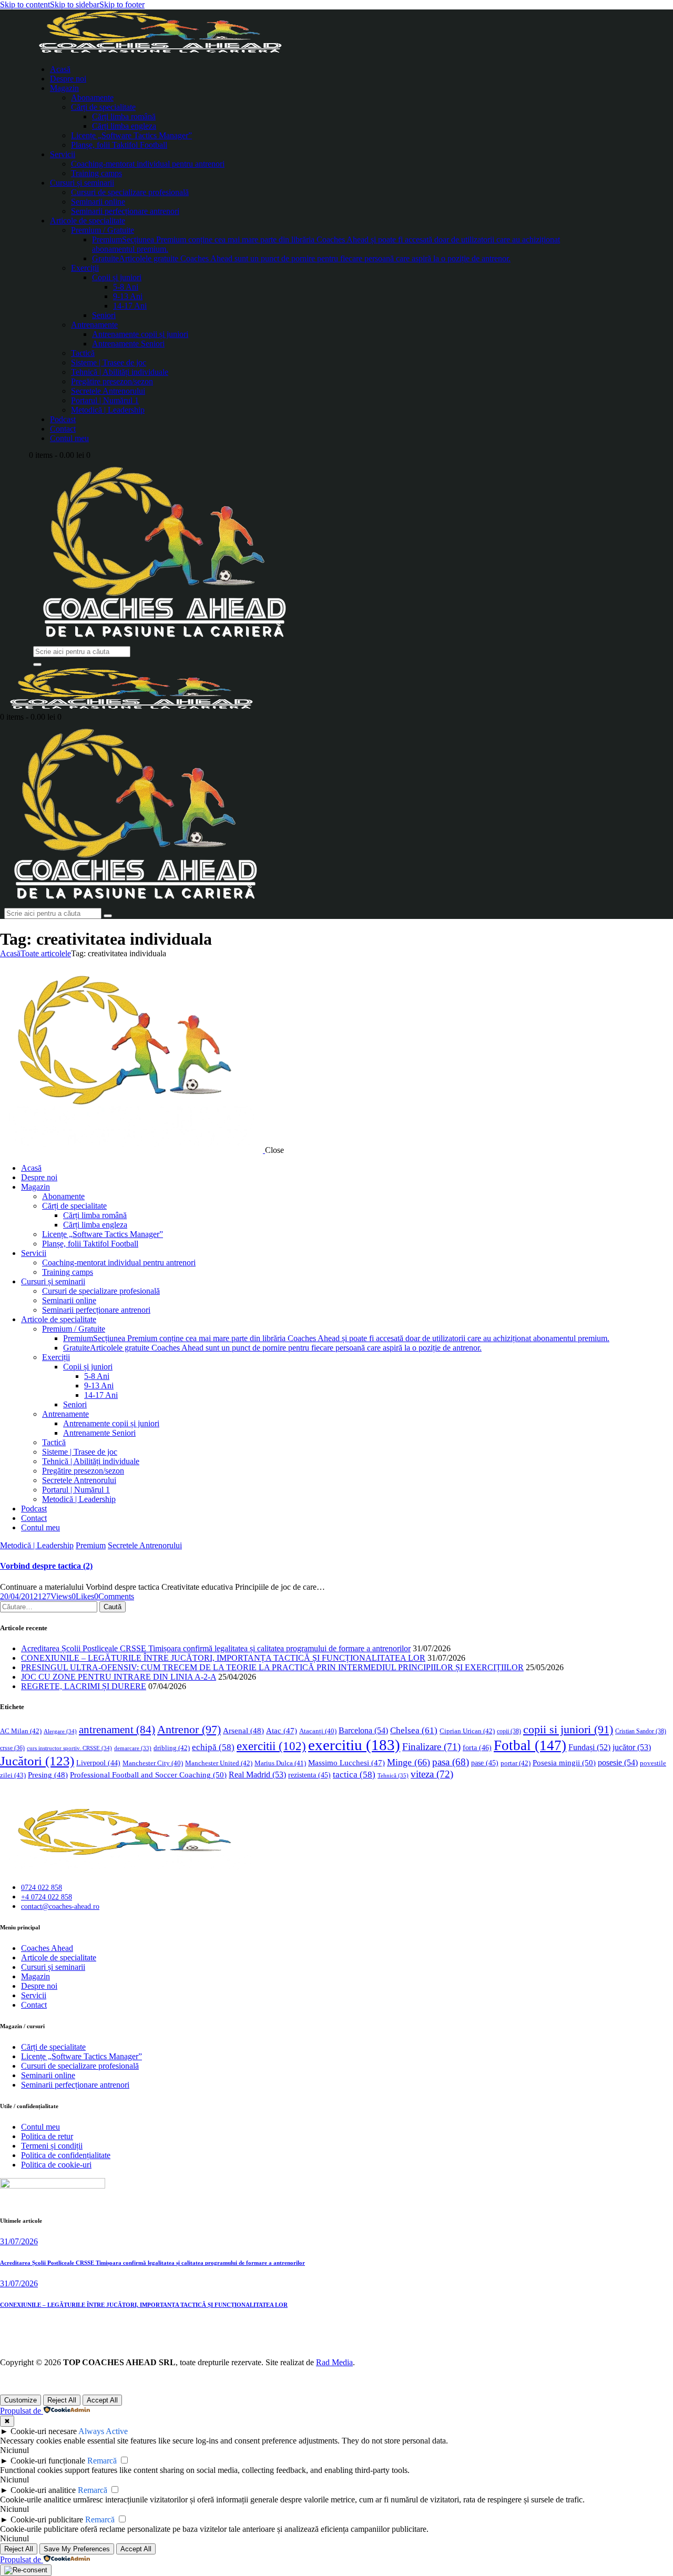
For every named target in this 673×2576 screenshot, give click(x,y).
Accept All (102, 2400)
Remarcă (102, 2461)
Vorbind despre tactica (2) (46, 1566)
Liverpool (98, 1763)
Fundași (589, 1747)
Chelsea (414, 1730)
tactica (354, 1775)
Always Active (103, 2431)
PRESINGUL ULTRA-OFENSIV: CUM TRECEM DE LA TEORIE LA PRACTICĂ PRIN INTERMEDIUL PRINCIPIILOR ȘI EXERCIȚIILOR (272, 1667)
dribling (172, 1748)
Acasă (10, 953)
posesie (618, 1762)
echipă (213, 1747)
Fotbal (530, 1745)
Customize (21, 2400)
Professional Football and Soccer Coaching (148, 1775)
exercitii (271, 1746)
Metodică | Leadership (37, 1545)
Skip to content (25, 4)
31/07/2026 (19, 2241)
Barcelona (363, 1730)
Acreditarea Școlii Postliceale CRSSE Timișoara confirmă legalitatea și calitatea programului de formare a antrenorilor (216, 1648)
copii (509, 1731)
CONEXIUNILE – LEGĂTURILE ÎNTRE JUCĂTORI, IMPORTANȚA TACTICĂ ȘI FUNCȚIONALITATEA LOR (223, 1658)
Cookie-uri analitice (43, 2490)
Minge (409, 1762)
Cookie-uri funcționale (48, 2461)
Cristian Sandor (641, 1731)
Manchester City (153, 1763)
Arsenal (243, 1731)
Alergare (60, 1731)
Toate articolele (46, 953)
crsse (12, 1748)
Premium (91, 1545)
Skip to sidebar (75, 4)
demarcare (133, 1748)
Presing (48, 1775)
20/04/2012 (19, 1596)
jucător (632, 1747)
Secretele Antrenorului (145, 1545)
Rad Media (334, 2362)
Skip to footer (122, 4)
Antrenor (189, 1729)
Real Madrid (257, 1775)
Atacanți (318, 1731)
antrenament (117, 1730)
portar (516, 1763)
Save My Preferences (77, 2549)
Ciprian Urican (467, 1731)
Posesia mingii (564, 1762)
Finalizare (431, 1747)
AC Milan (21, 1731)
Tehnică (393, 1775)
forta (477, 1747)
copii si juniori (568, 1730)
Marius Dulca (280, 1763)
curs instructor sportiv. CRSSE (69, 1748)
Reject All (62, 2400)
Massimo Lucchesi (346, 1763)
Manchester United (219, 1763)
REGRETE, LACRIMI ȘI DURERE (84, 1686)
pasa (451, 1762)
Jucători (37, 1761)
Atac (282, 1731)
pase (485, 1763)
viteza (432, 1774)
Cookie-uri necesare (44, 2431)
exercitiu (354, 1745)
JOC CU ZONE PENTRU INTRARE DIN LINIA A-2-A (119, 1677)
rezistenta (309, 1775)
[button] (83, 1596)
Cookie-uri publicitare (47, 2519)
